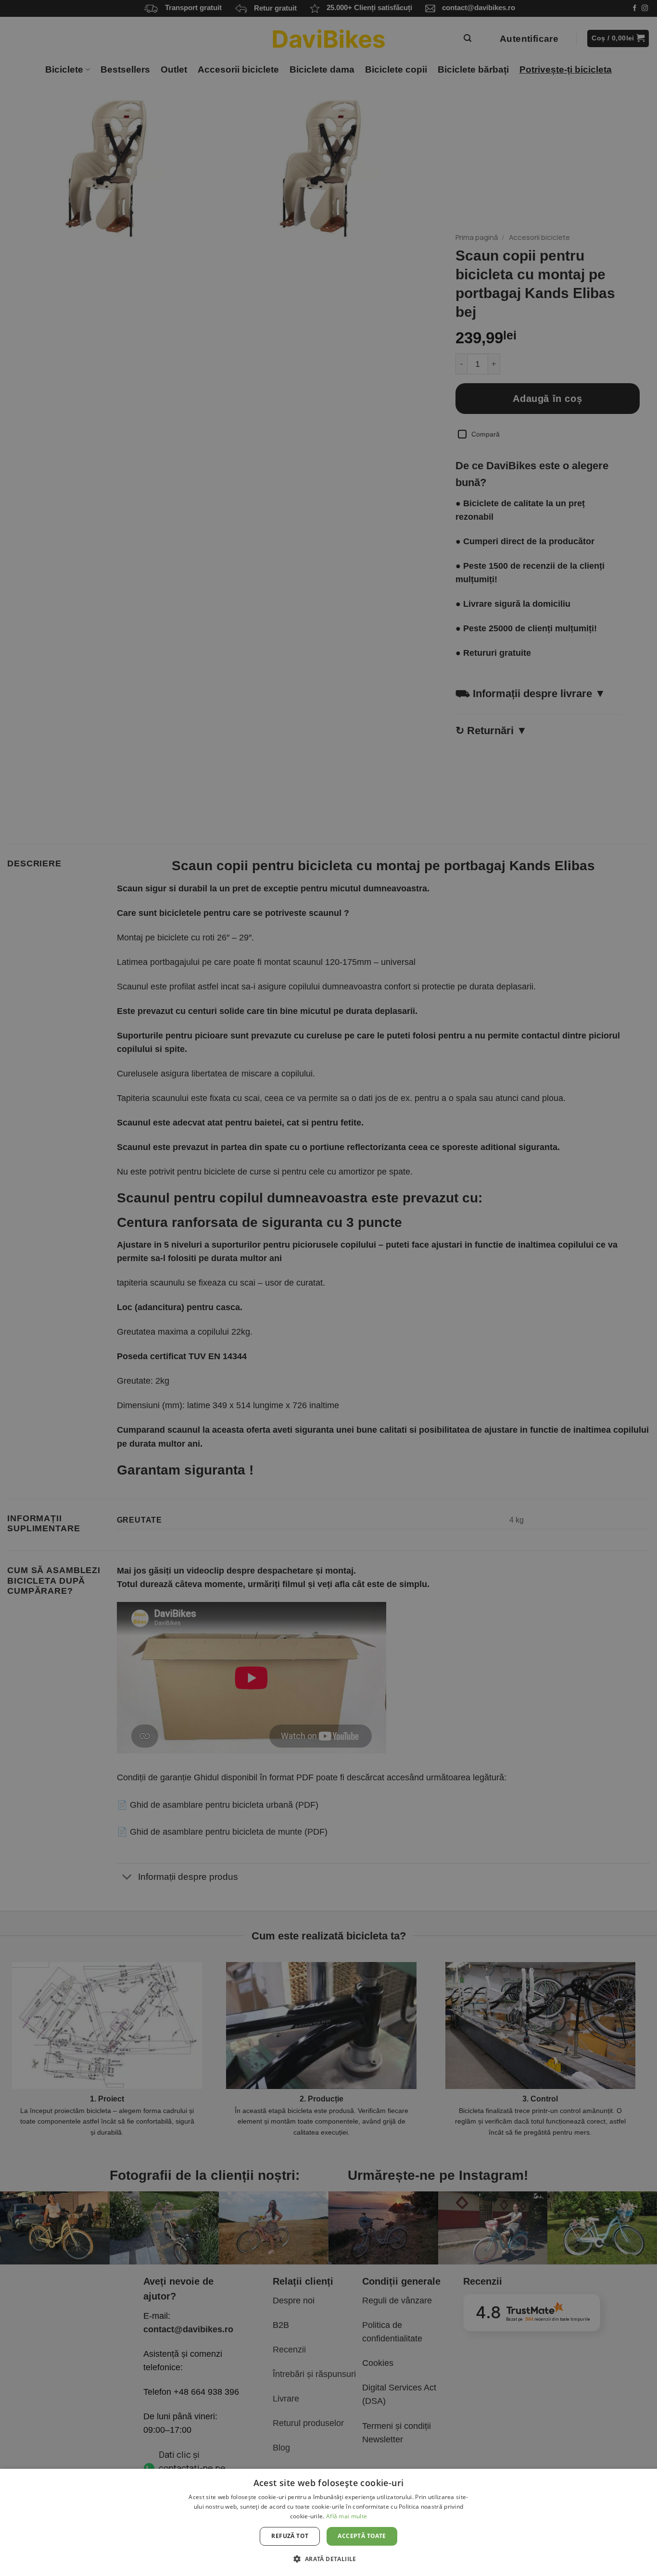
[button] (328, 2559)
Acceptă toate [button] (362, 2536)
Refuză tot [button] (290, 2536)
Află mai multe (347, 2516)
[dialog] (328, 2522)
